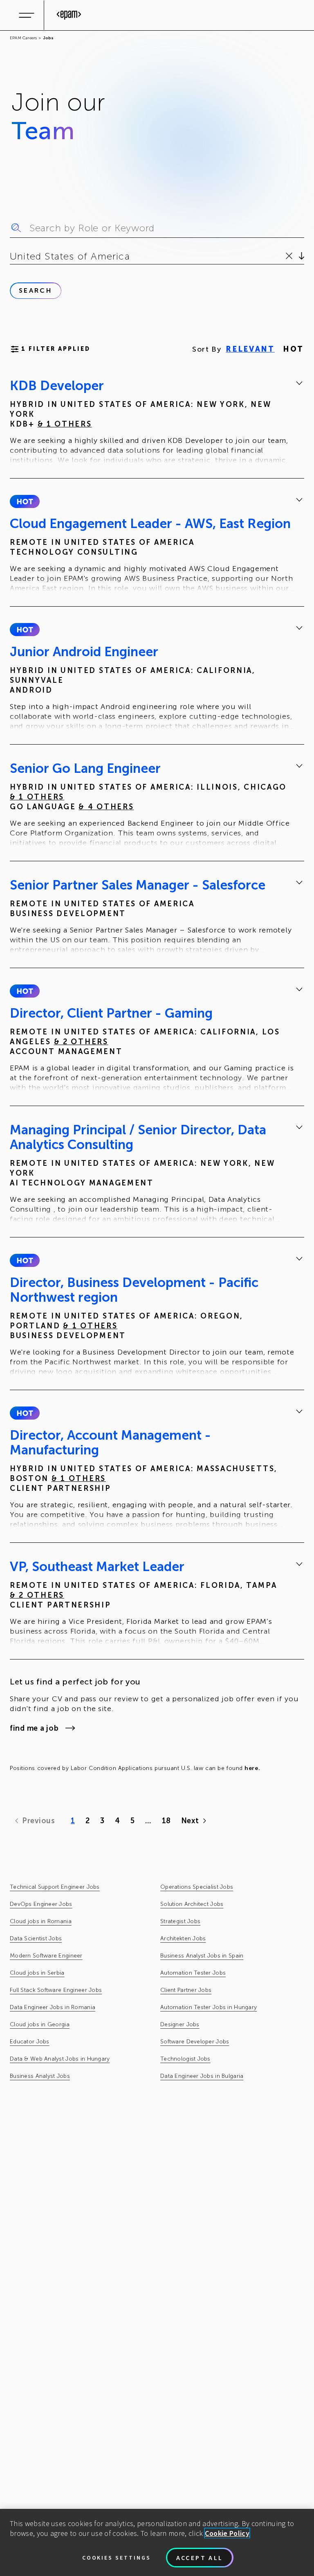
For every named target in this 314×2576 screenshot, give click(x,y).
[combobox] (11, 256)
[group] (157, 422)
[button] (25, 501)
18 (166, 1821)
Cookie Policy (227, 2533)
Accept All (200, 2558)
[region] (157, 2542)
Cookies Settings (117, 2558)
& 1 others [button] (65, 424)
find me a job (34, 1728)
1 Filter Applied (56, 349)
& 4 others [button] (106, 807)
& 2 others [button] (81, 1042)
